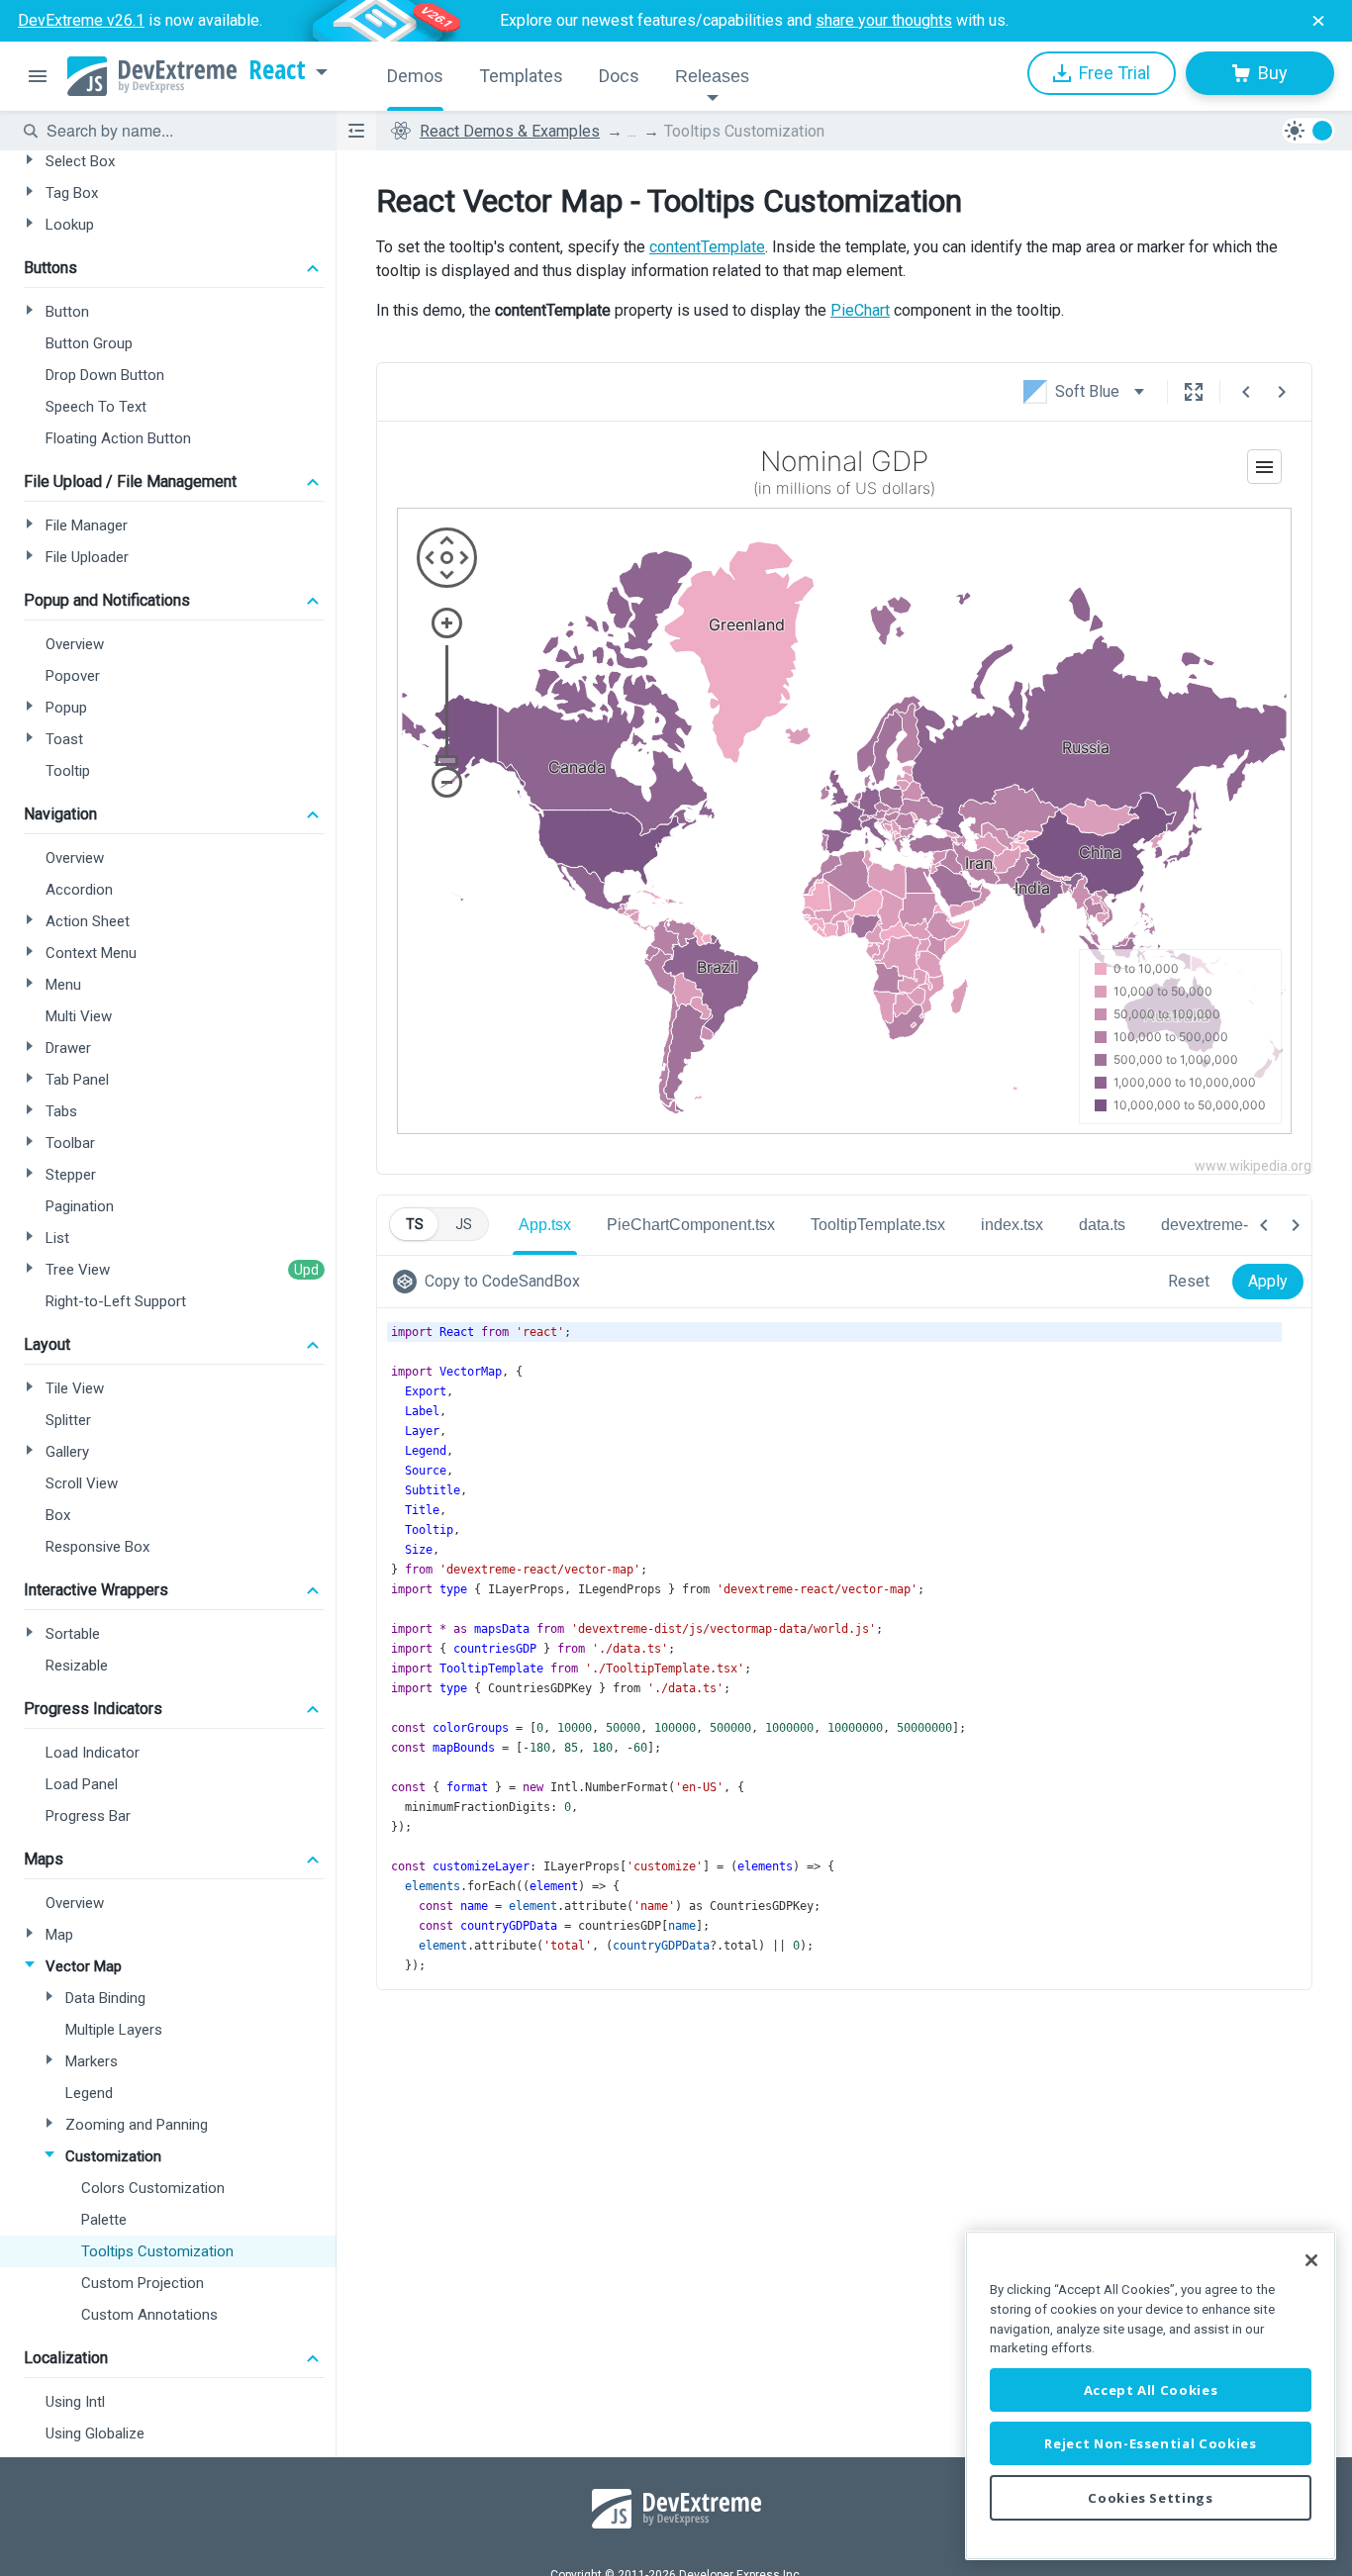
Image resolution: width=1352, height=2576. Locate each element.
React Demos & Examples (510, 131)
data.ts (1102, 1225)
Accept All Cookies (1151, 2390)
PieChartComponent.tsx (691, 1225)
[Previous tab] (1264, 1225)
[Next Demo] (1282, 392)
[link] (490, 1282)
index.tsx (1012, 1225)
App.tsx (545, 1225)
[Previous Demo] (1246, 392)
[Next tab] (1296, 1225)
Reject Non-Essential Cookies (1150, 2443)
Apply (1268, 1281)
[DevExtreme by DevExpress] (152, 76)
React (277, 70)
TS (415, 1224)
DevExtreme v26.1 (81, 20)
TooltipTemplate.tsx (878, 1225)
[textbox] (179, 131)
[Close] (1311, 2260)
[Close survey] (1318, 21)
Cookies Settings (1151, 2498)
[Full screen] (1194, 392)
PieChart (860, 310)
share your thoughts (884, 20)
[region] (1151, 2395)
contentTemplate (707, 247)
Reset (1189, 1281)
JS (464, 1224)
